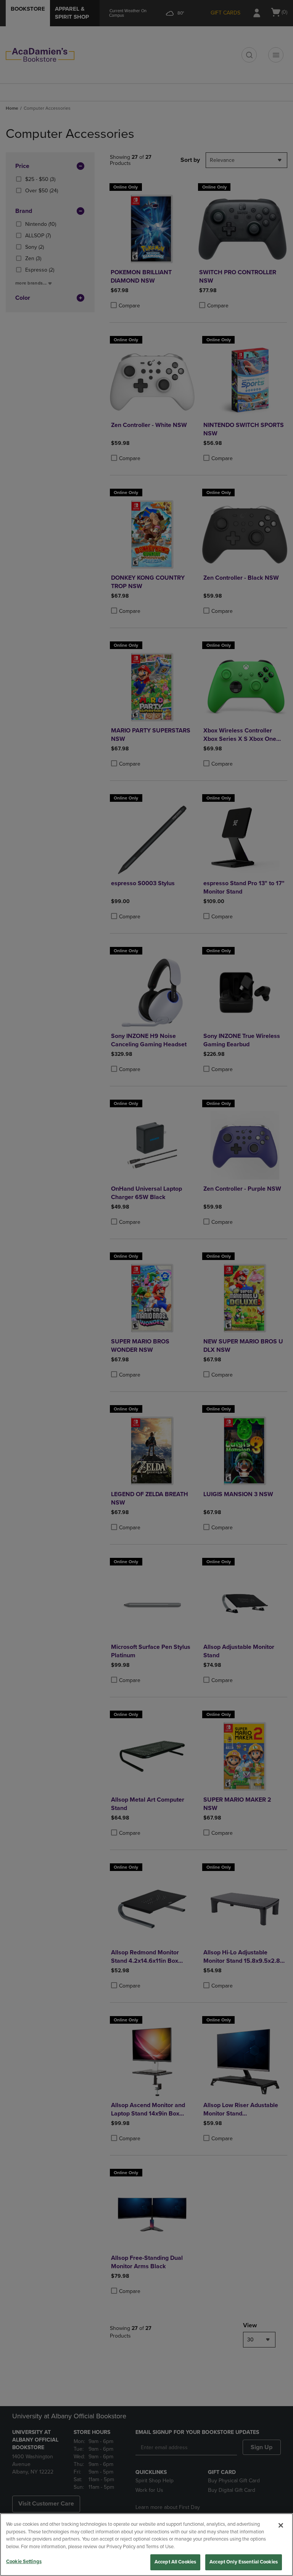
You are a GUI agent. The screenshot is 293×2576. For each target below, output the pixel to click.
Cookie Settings (24, 2562)
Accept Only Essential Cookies (244, 2562)
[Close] (281, 2525)
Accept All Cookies (175, 2562)
